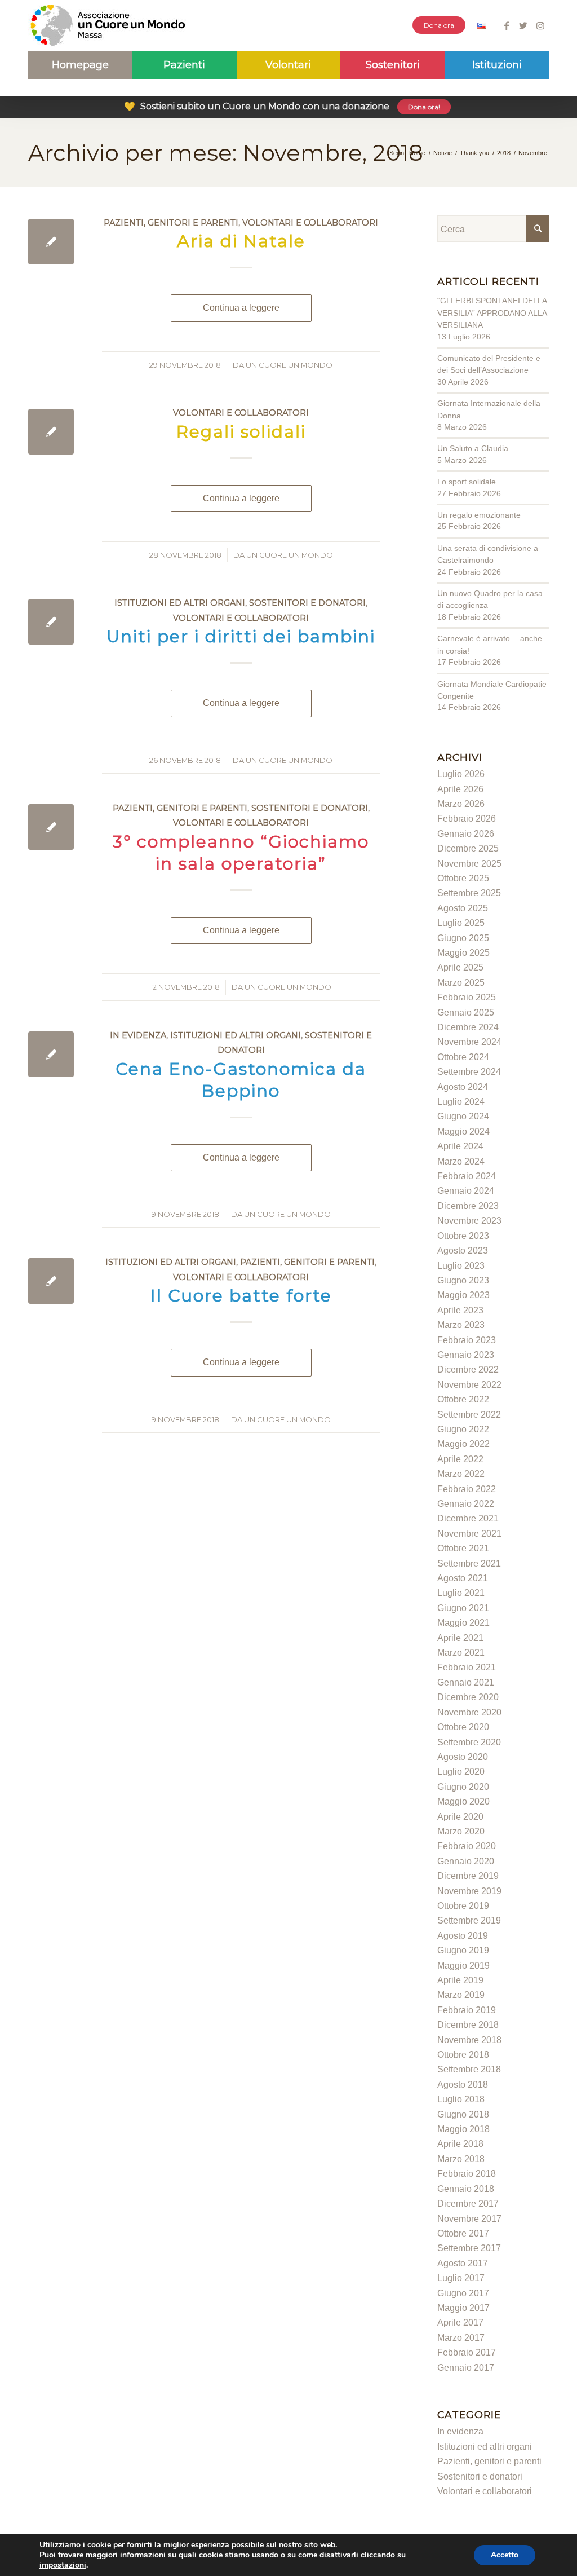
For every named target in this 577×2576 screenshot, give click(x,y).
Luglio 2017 (461, 2278)
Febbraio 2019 (467, 2010)
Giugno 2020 (463, 1787)
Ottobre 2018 (463, 2055)
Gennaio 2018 (466, 2189)
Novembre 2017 (469, 2219)
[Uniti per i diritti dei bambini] (51, 622)
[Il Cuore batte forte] (51, 1281)
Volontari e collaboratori (310, 223)
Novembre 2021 (469, 1534)
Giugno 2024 (463, 1116)
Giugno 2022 (463, 1429)
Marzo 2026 (461, 804)
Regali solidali (241, 432)
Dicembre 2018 (468, 2025)
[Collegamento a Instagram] (540, 25)
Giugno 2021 (463, 1608)
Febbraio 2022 (467, 1489)
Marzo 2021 (461, 1653)
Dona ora (439, 25)
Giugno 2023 (463, 1280)
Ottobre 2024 (463, 1057)
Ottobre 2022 (463, 1399)
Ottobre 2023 (463, 1236)
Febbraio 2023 (467, 1340)
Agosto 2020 (463, 1757)
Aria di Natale (241, 241)
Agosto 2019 (463, 1936)
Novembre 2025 (469, 864)
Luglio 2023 (461, 1266)
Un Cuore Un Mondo (289, 365)
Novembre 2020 (469, 1712)
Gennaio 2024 (466, 1191)
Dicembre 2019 (468, 1876)
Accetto (505, 2555)
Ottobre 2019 (463, 1906)
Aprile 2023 (460, 1310)
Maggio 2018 (463, 2129)
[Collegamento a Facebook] (506, 25)
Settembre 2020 (469, 1742)
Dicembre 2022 (468, 1369)
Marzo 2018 (461, 2159)
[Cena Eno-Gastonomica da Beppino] (51, 1054)
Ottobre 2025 (463, 878)
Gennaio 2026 (466, 834)
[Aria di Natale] (51, 242)
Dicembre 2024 (468, 1027)
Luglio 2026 (461, 774)
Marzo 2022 (461, 1474)
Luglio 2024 (461, 1102)
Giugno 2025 (463, 938)
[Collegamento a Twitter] (523, 25)
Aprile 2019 (460, 1980)
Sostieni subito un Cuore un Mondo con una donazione (282, 106)
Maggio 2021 (463, 1623)
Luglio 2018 (461, 2099)
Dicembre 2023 (468, 1206)
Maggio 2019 (463, 1966)
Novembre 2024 (469, 1042)
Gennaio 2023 (466, 1355)
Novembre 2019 (469, 1891)
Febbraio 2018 (467, 2174)
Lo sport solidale (467, 482)
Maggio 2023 (463, 1295)
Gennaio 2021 (466, 1682)
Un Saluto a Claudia (473, 448)
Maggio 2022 (463, 1444)
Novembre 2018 (469, 2040)
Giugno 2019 (463, 1950)
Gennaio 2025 (466, 1013)
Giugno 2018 (463, 2114)
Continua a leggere (241, 308)
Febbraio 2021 (467, 1667)
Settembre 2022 (469, 1415)
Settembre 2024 (469, 1072)
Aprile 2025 (460, 967)
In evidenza (138, 1035)
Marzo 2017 (461, 2338)
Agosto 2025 (463, 908)
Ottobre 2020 (463, 1727)
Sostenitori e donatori (307, 603)
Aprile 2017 (460, 2323)
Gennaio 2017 (466, 2368)
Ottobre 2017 (463, 2233)
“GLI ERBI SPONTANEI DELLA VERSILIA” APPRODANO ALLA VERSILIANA (492, 313)
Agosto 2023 (463, 1250)
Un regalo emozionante (479, 515)
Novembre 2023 (469, 1221)
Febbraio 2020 (467, 1846)
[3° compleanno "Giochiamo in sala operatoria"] (51, 827)
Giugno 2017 (463, 2293)
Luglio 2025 (461, 923)
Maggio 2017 (463, 2308)
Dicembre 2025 (468, 848)
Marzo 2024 (461, 1161)
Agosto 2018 (463, 2085)
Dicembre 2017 (468, 2204)
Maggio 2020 (463, 1801)
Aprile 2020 (460, 1817)
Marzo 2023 (461, 1325)
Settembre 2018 (469, 2069)
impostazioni (63, 2565)
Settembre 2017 (469, 2248)
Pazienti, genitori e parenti (171, 223)
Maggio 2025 (463, 953)
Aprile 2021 (460, 1638)
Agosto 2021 (463, 1578)
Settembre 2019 (469, 1920)
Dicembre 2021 (468, 1518)
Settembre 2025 (469, 893)
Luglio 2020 (461, 1772)
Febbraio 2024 (467, 1176)
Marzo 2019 (461, 1995)
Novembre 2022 (469, 1385)
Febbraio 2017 (467, 2352)
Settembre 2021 (469, 1563)
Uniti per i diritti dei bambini (241, 636)
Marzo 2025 (461, 983)
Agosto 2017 (463, 2263)
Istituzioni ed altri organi (180, 603)
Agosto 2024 (463, 1087)
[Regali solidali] (51, 432)
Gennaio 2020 (466, 1861)
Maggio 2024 (463, 1132)
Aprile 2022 (460, 1459)
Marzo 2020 (461, 1831)
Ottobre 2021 (463, 1548)
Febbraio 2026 (467, 819)
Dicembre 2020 (468, 1697)
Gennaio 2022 (466, 1504)
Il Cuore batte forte (241, 1296)
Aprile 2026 (460, 789)
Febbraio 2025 (467, 997)
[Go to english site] (482, 27)
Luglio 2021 (461, 1593)
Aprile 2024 (460, 1146)
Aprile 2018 (460, 2144)
